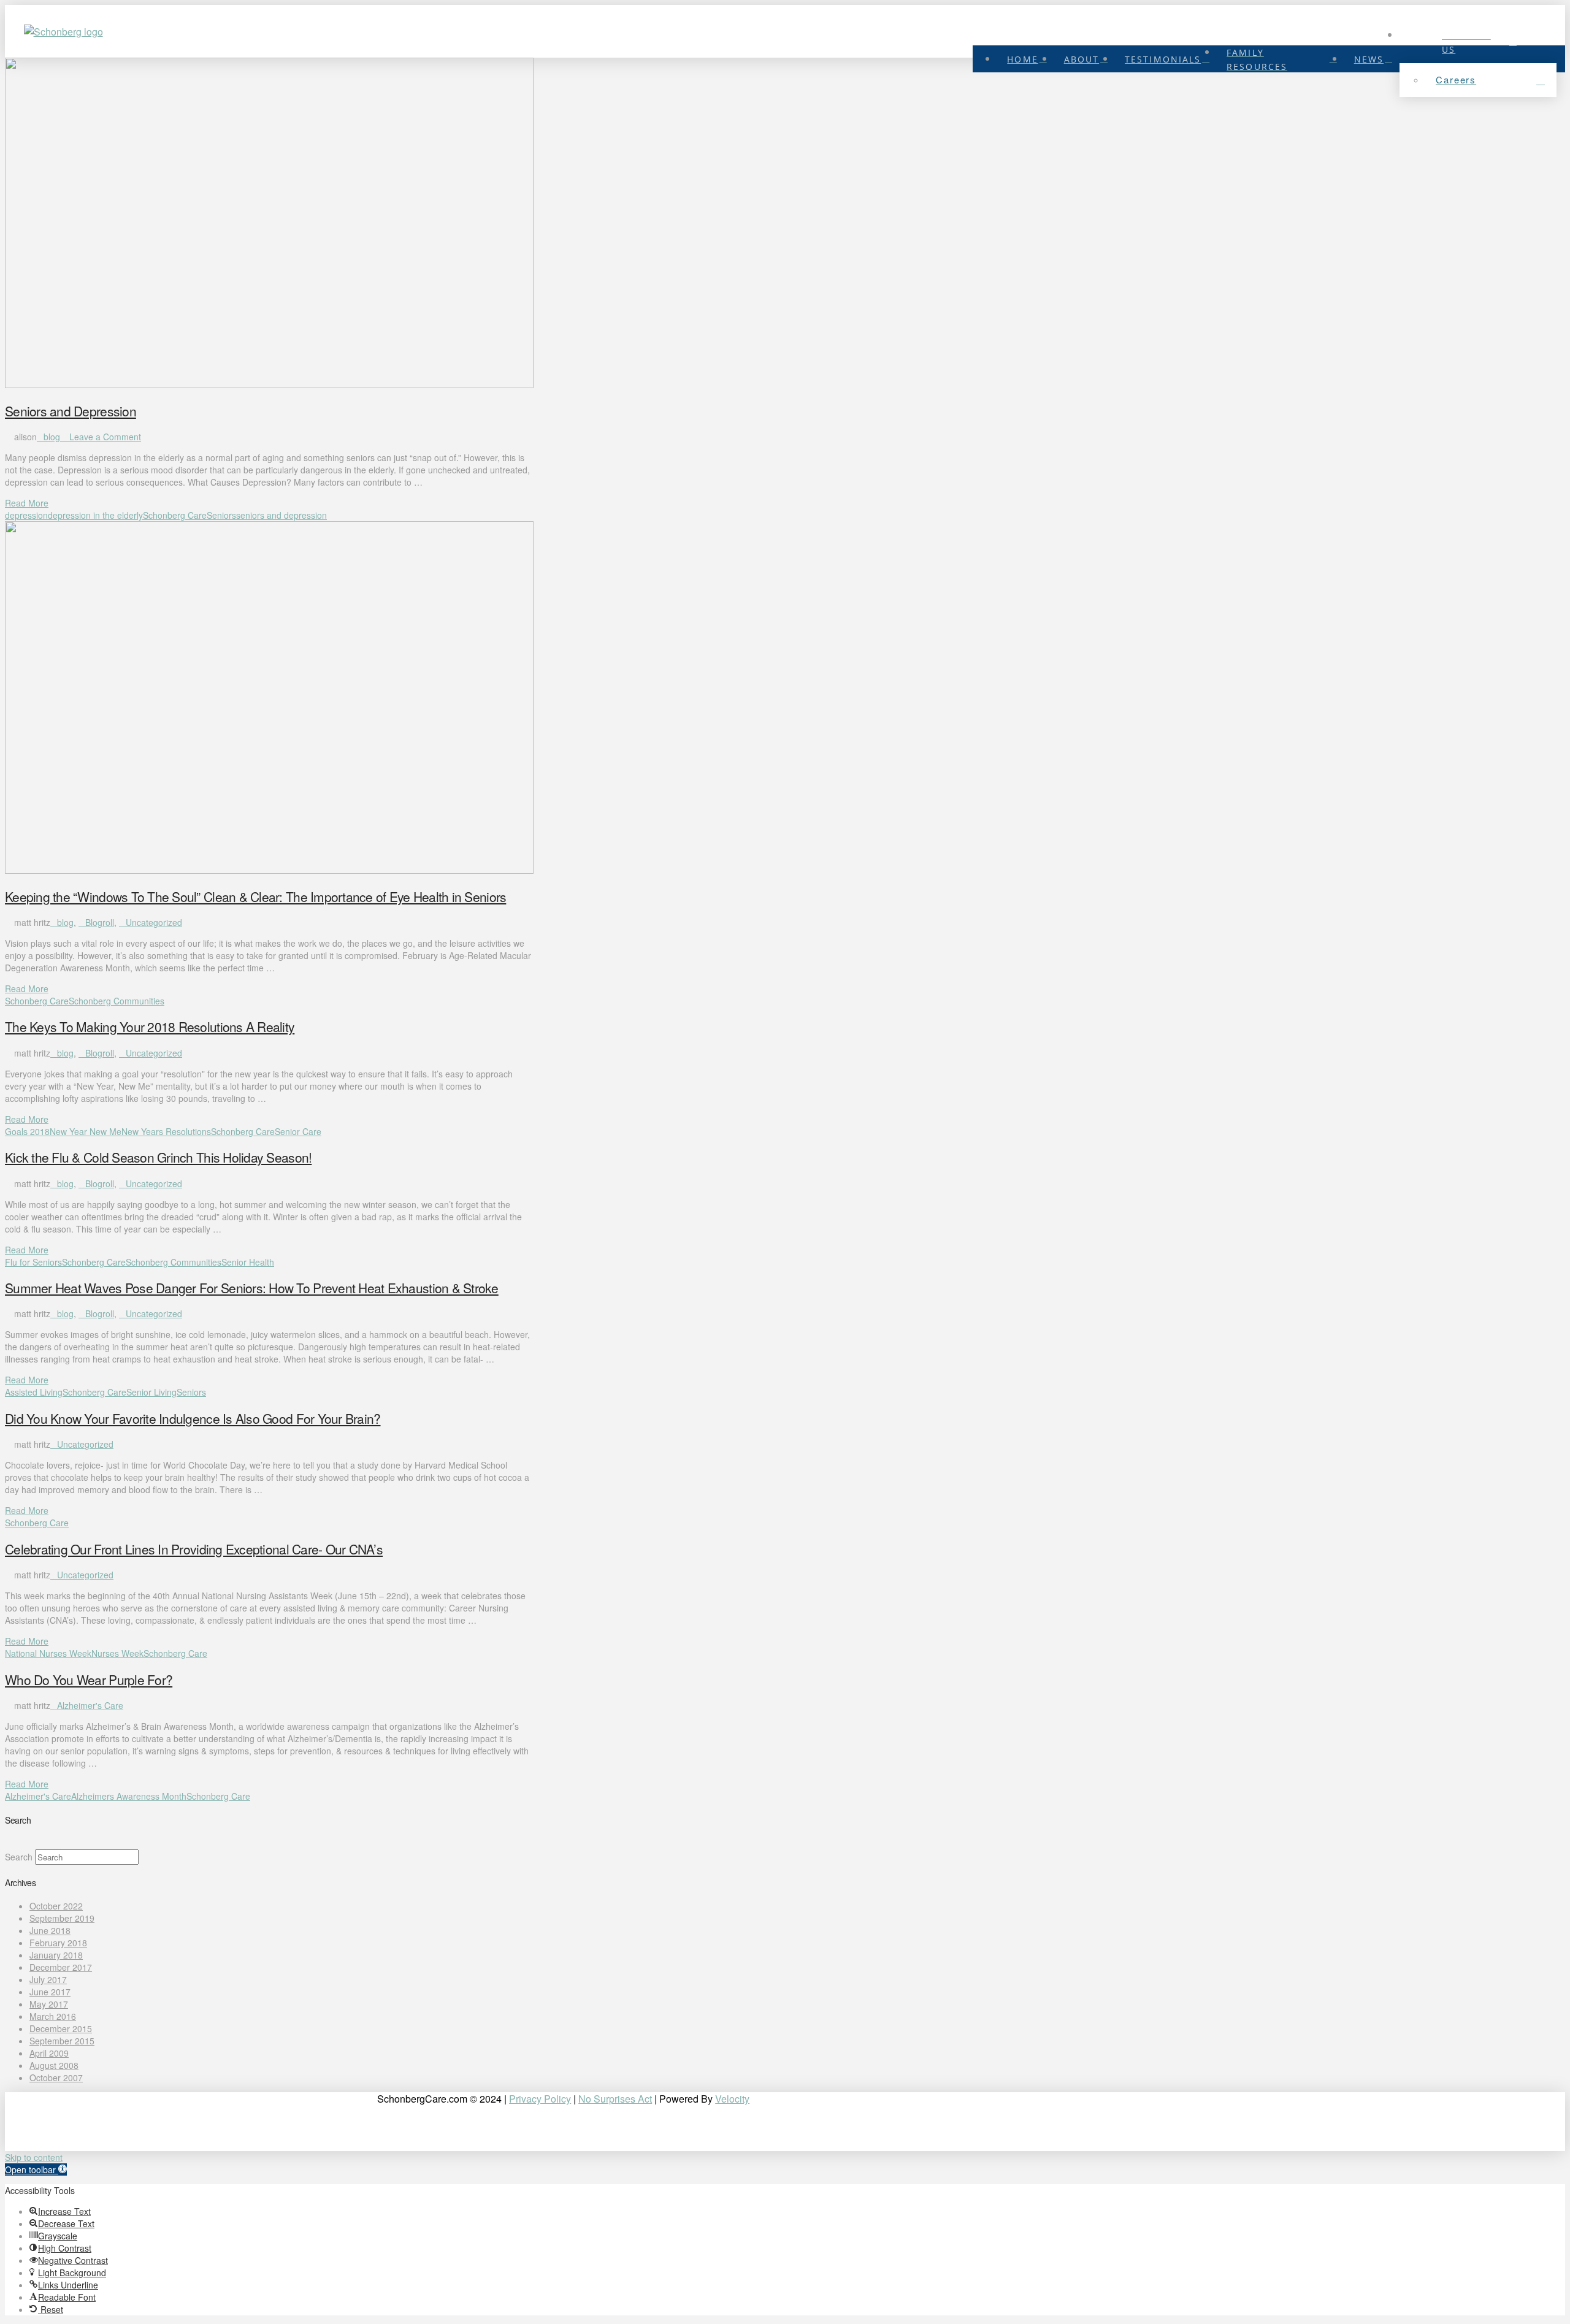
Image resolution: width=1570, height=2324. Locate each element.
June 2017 (50, 1992)
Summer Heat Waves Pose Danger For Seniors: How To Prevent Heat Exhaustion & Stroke (252, 1288)
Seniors (221, 515)
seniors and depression (281, 515)
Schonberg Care (175, 515)
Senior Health (248, 1262)
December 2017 (61, 1967)
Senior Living (151, 1392)
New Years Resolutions (166, 1131)
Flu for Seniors (33, 1262)
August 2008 (54, 2065)
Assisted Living (34, 1392)
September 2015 (62, 2041)
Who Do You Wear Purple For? (89, 1680)
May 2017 (49, 2004)
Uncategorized (154, 922)
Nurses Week (117, 1653)
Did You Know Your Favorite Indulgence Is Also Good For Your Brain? (193, 1418)
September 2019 (62, 1918)
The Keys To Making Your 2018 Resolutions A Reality (150, 1026)
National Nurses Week (48, 1653)
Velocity (732, 2099)
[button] (36, 2169)
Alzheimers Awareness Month (129, 1796)
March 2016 (53, 2016)
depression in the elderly (95, 515)
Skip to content (34, 2157)
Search (19, 1857)
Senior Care (298, 1131)
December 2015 (61, 2028)
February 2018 (58, 1943)
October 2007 (56, 2077)
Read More (27, 503)
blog (52, 437)
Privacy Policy (540, 2099)
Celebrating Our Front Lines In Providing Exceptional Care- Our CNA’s (194, 1549)
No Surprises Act (615, 2099)
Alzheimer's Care (90, 1705)
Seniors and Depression (71, 411)
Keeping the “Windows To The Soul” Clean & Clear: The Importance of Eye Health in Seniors (255, 896)
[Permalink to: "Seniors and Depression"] (269, 384)
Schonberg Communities (117, 1001)
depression (26, 515)
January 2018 (56, 1955)
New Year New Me (86, 1131)
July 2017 (48, 1979)
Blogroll (100, 922)
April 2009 (49, 2053)
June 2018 (50, 1930)
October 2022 (56, 1906)
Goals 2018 (27, 1131)
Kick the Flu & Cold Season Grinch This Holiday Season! (158, 1157)
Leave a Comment (104, 437)
